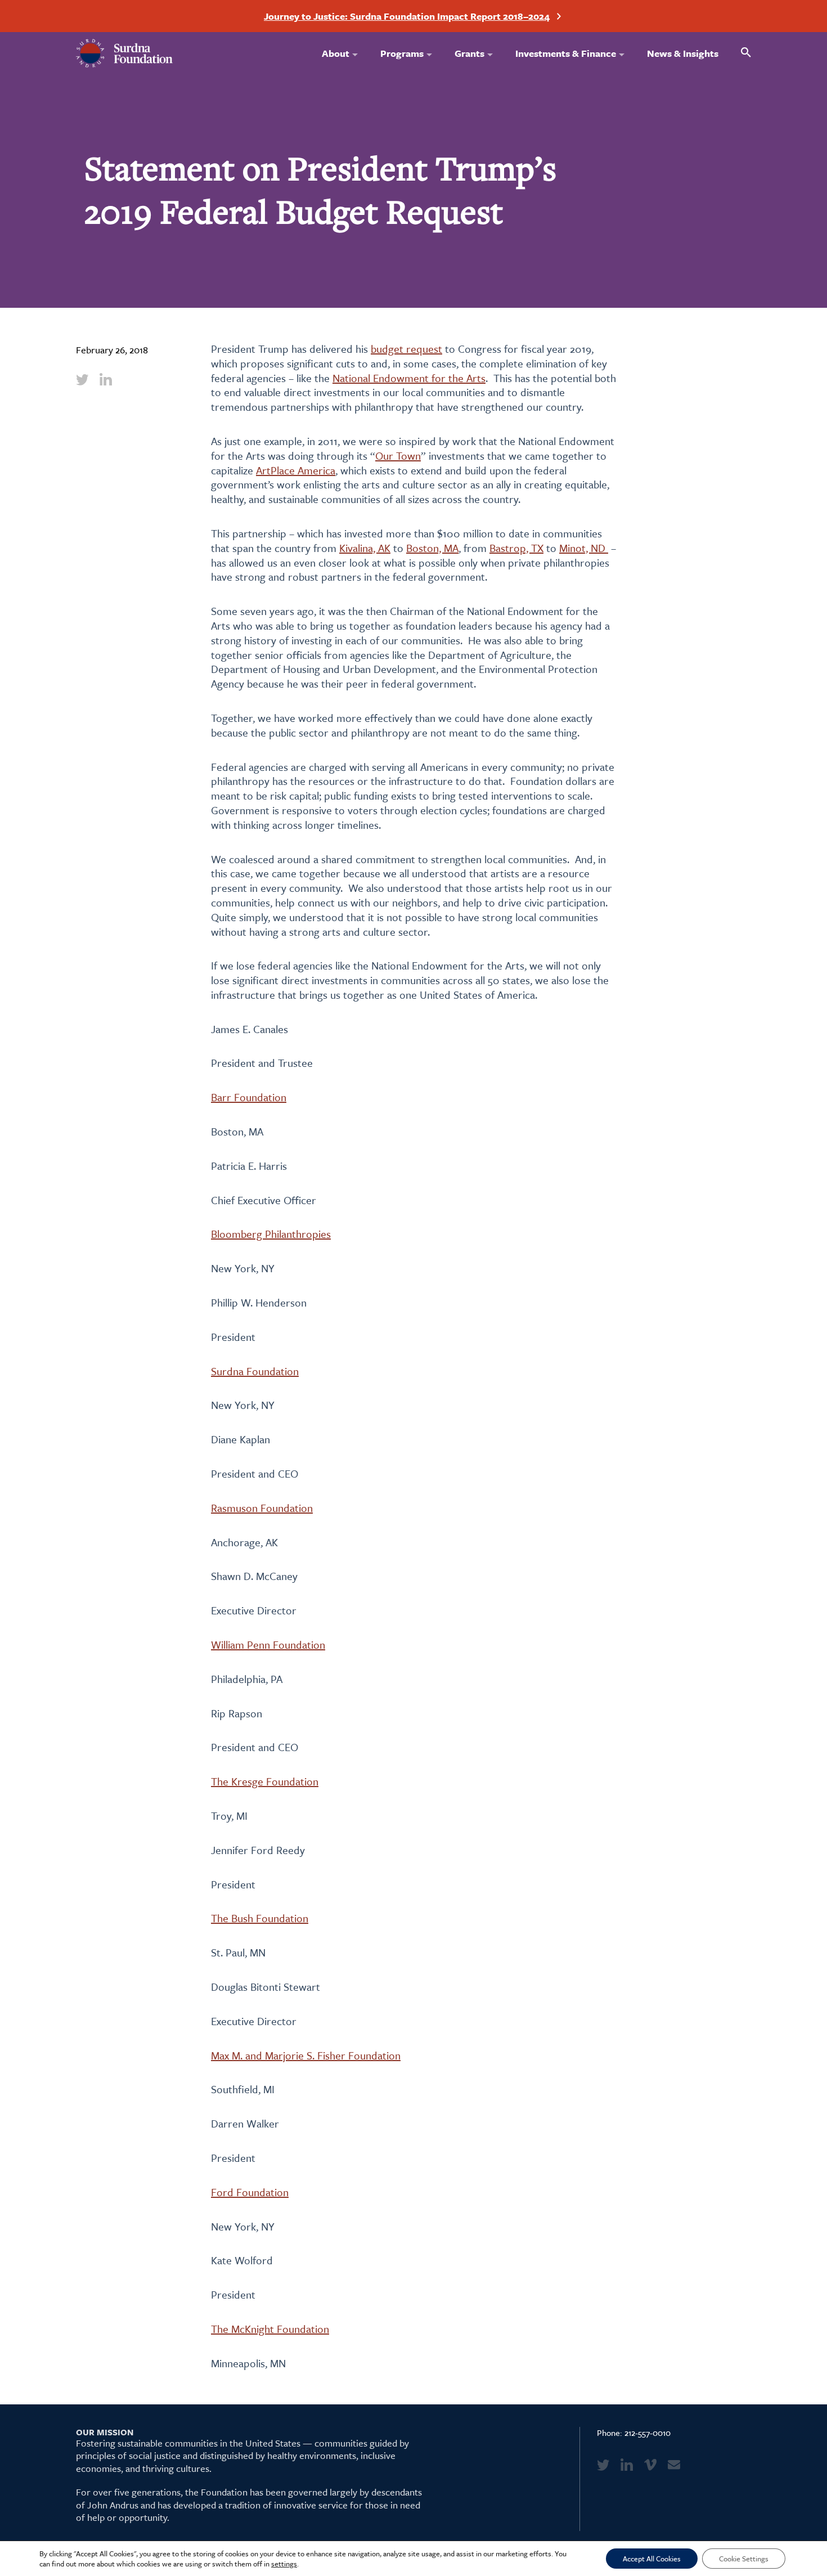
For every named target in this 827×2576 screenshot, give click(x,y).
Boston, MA (432, 548)
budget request (406, 349)
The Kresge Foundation (265, 1781)
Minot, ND (584, 548)
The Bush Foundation (260, 1918)
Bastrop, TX (516, 548)
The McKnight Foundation (270, 2329)
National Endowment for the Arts (409, 378)
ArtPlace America (296, 470)
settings (284, 2564)
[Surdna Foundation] (125, 53)
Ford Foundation (250, 2192)
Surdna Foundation (255, 1371)
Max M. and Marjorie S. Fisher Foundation (306, 2055)
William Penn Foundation (268, 1644)
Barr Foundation (249, 1097)
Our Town (398, 455)
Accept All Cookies (652, 2559)
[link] (82, 379)
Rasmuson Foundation (262, 1508)
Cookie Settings (744, 2559)
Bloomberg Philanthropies (271, 1234)
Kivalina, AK (365, 548)
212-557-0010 (648, 2433)
